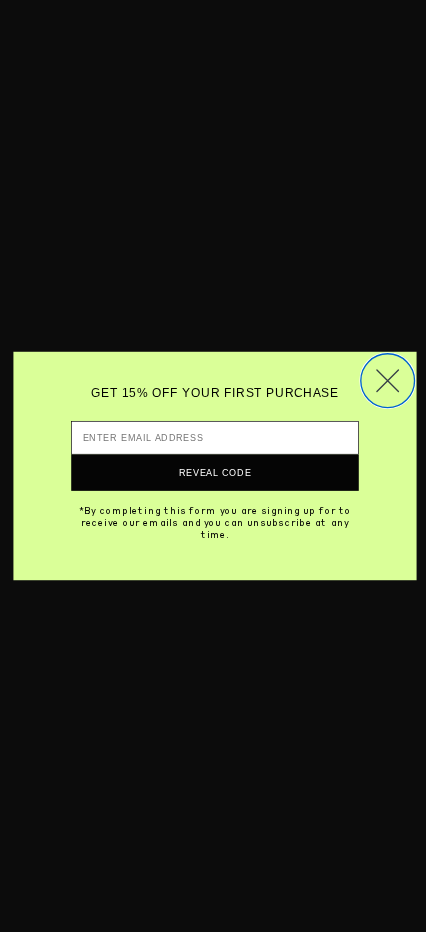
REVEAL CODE (215, 472)
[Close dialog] (388, 381)
